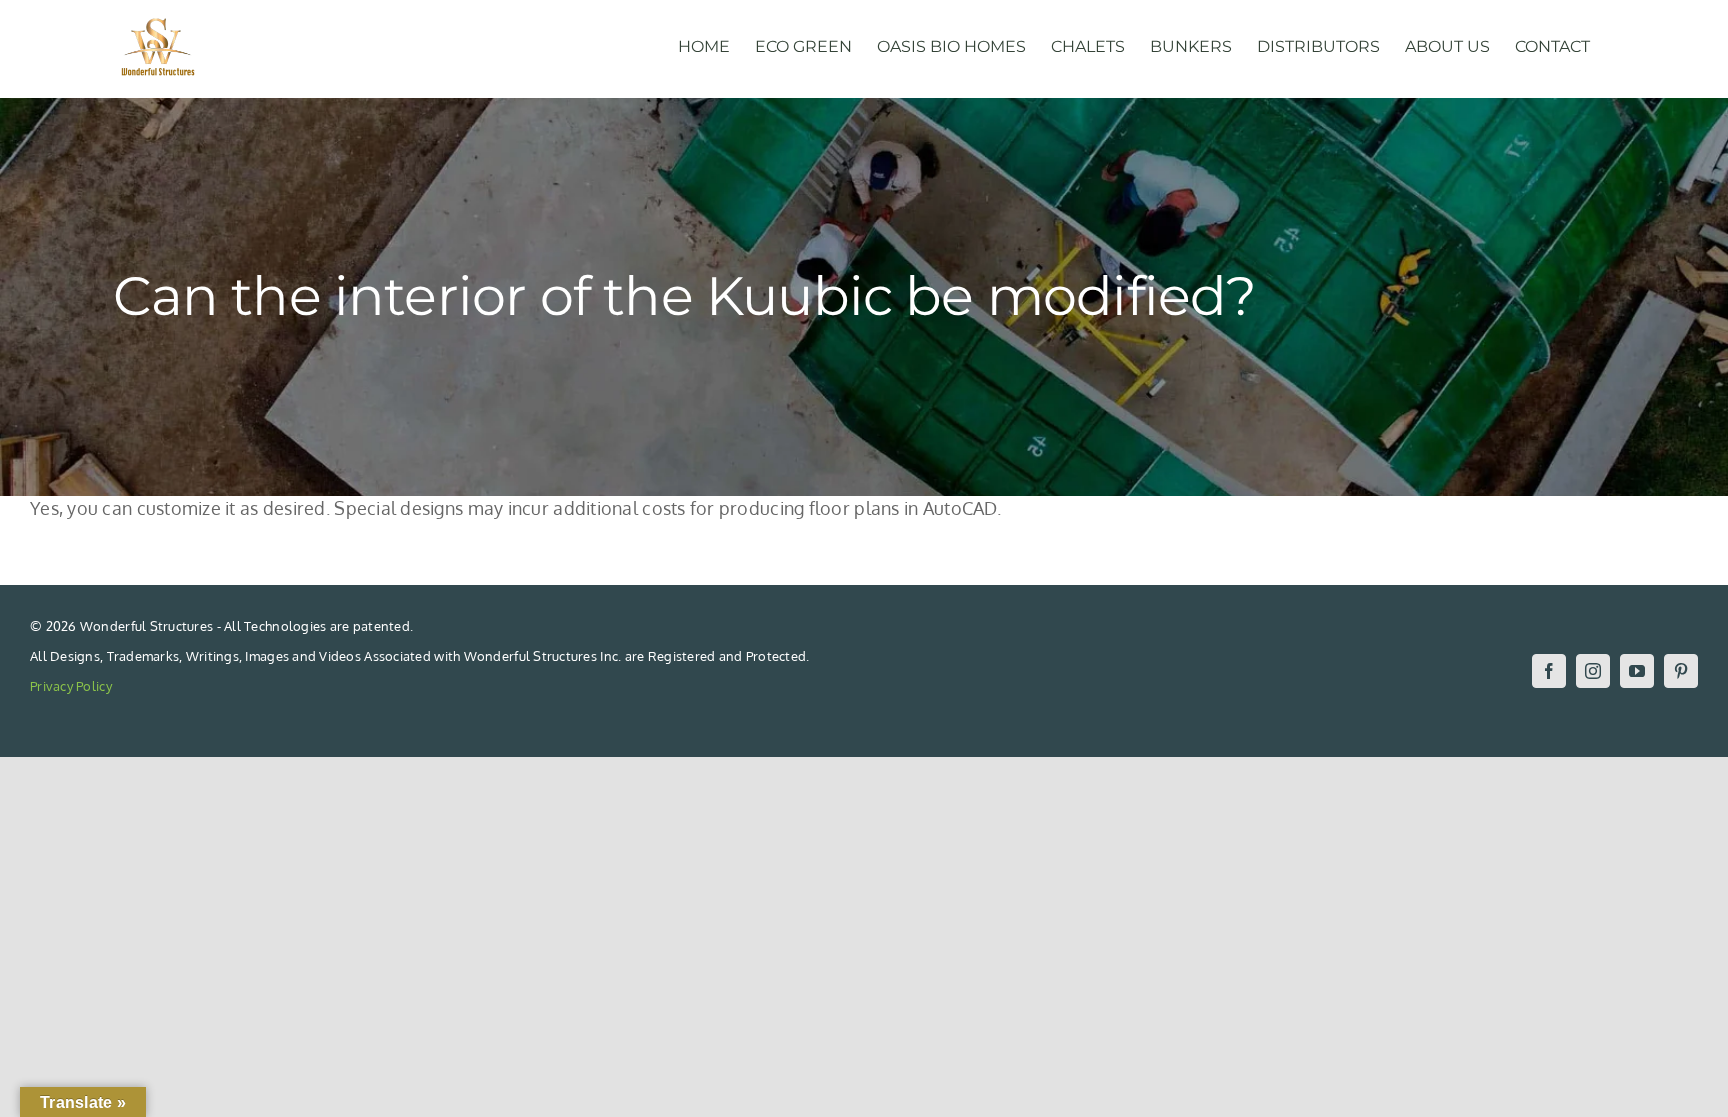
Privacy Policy (71, 686)
